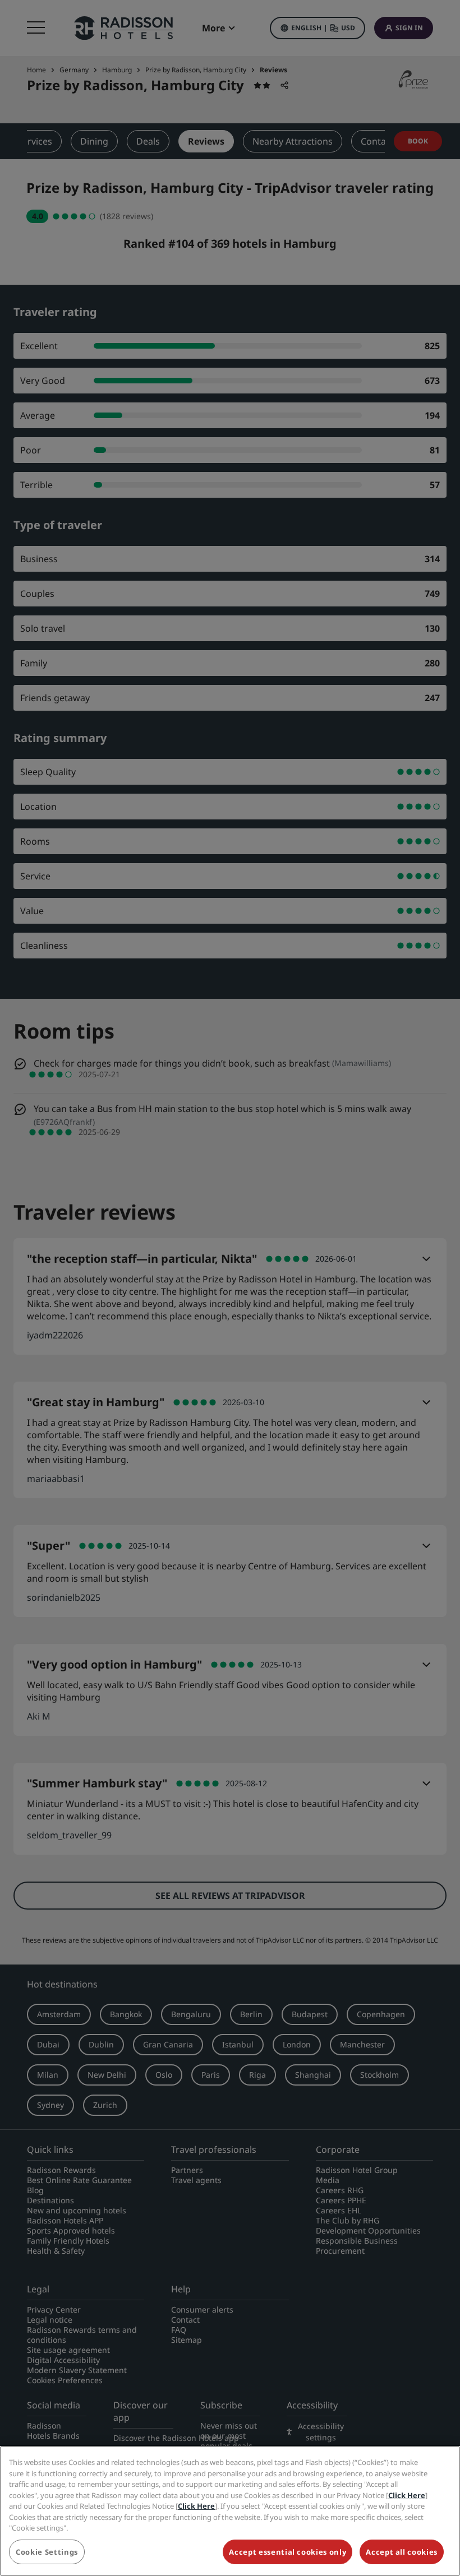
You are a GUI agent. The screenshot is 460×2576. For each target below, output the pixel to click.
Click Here (407, 2495)
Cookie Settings (47, 2552)
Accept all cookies (402, 2552)
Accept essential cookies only (287, 2552)
